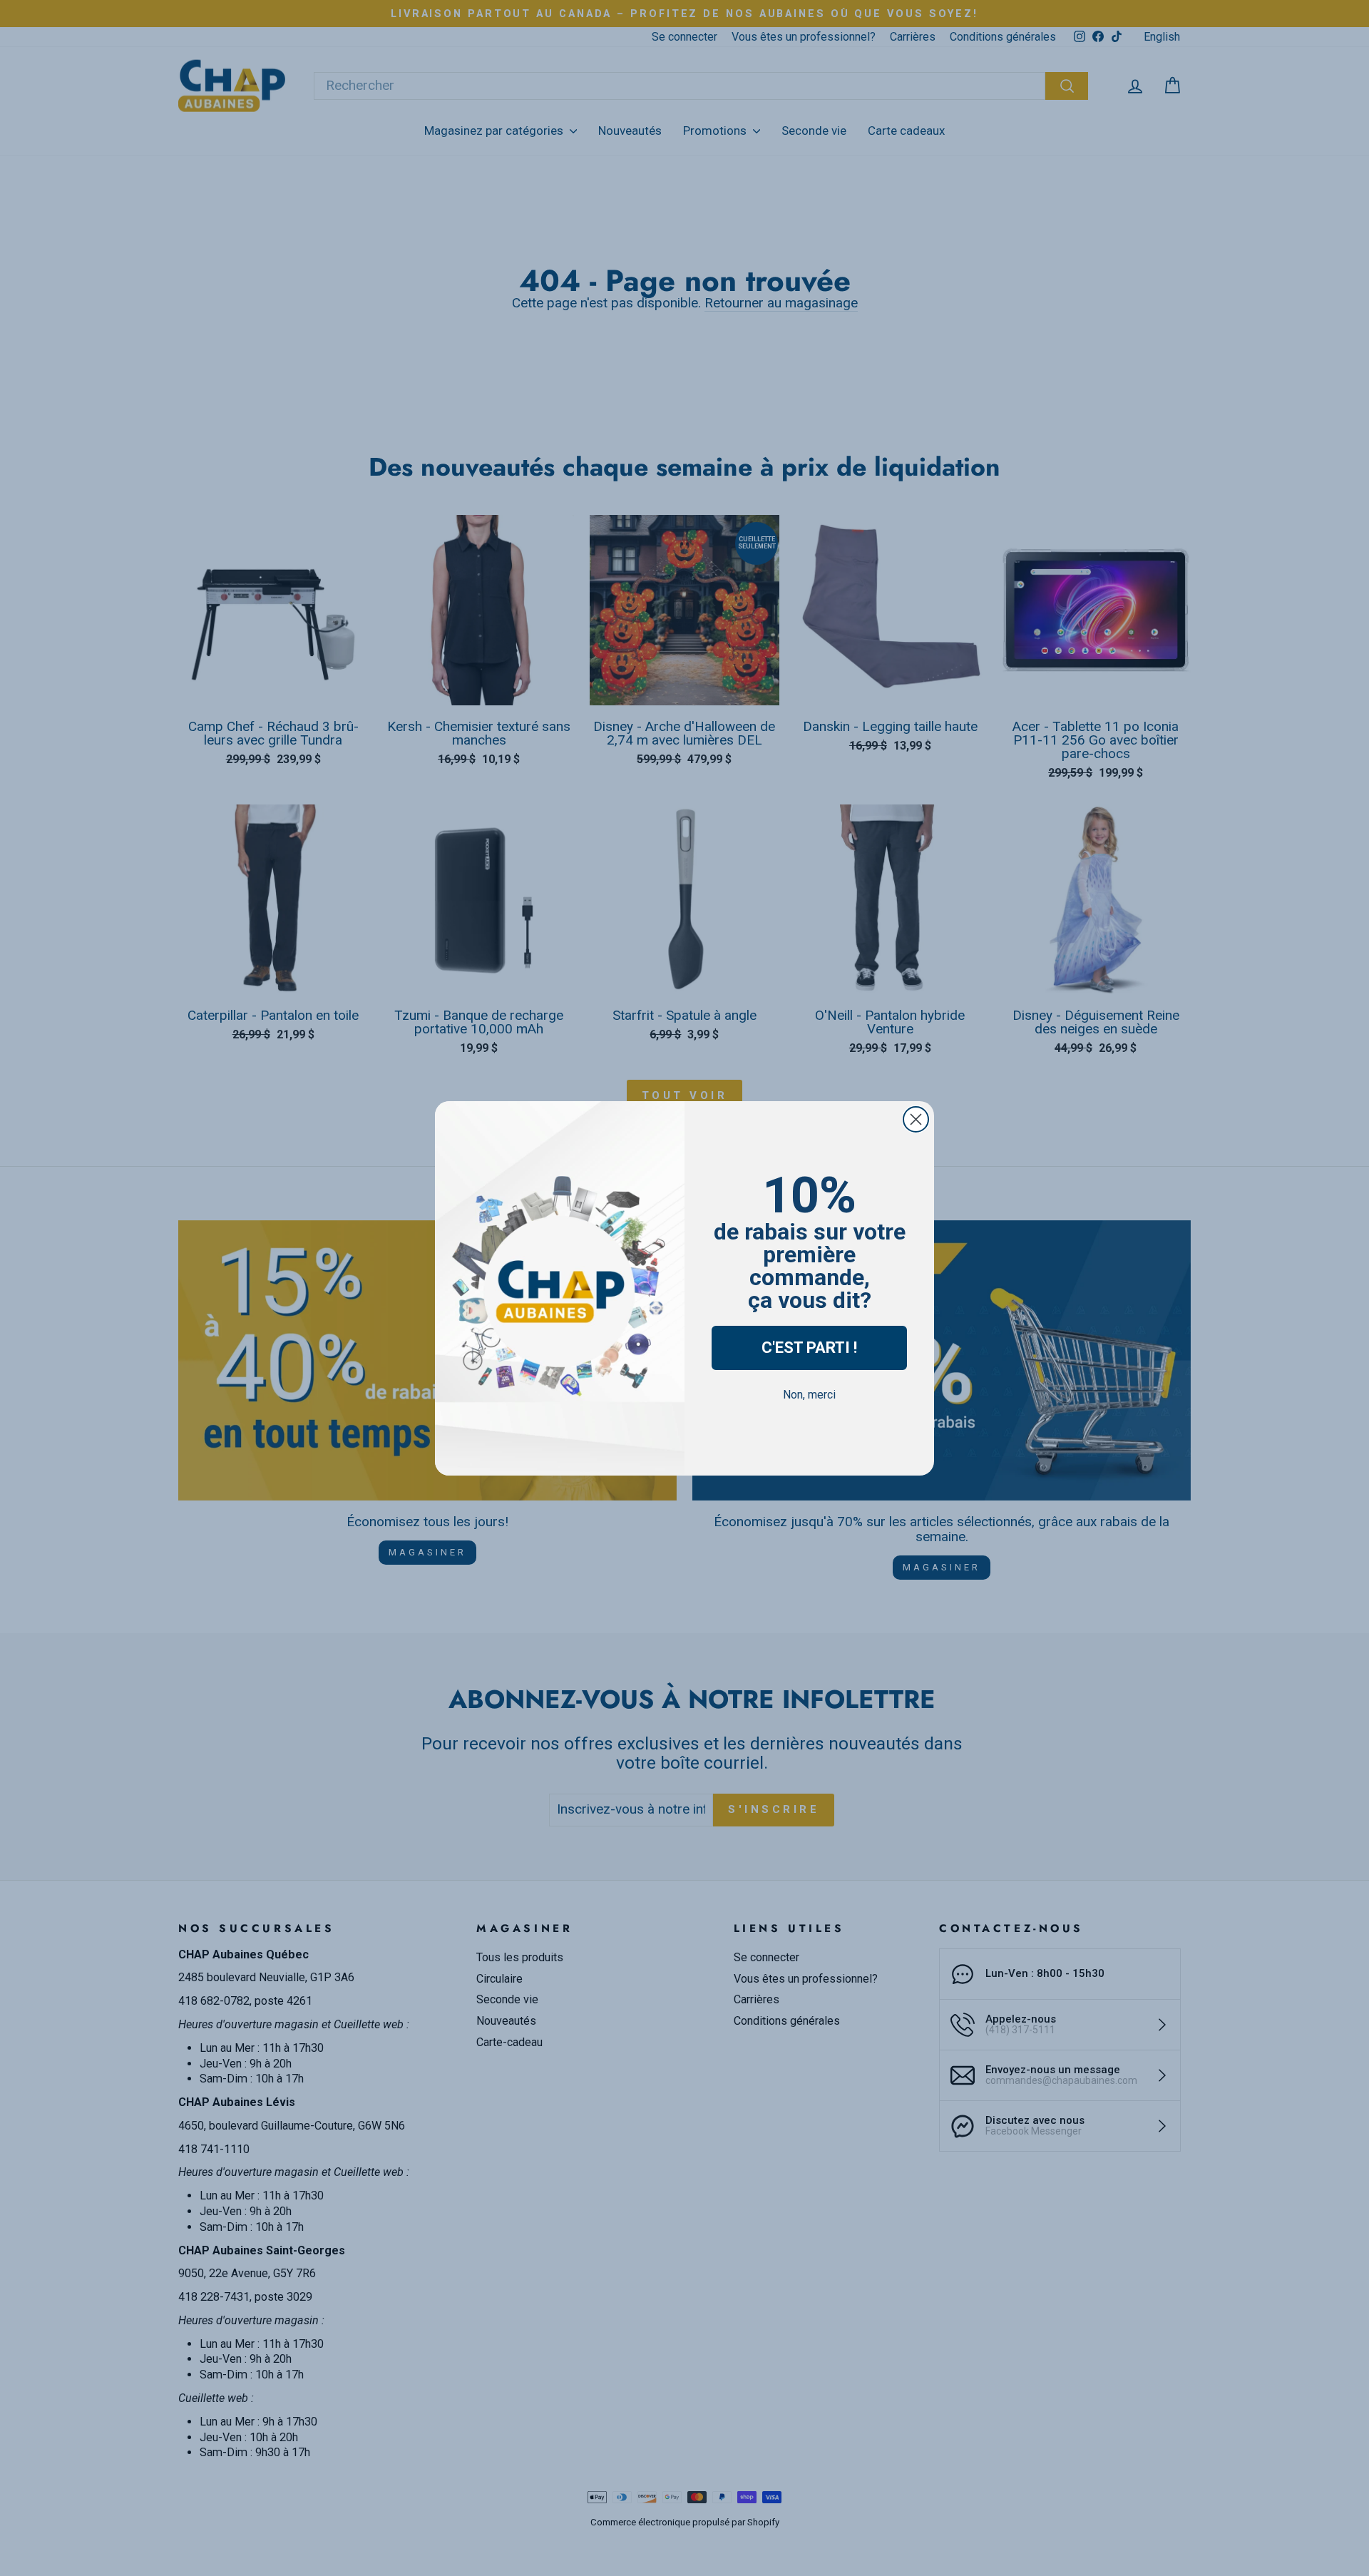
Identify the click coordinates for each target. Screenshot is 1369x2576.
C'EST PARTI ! (809, 1348)
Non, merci (809, 1395)
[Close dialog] (916, 1119)
